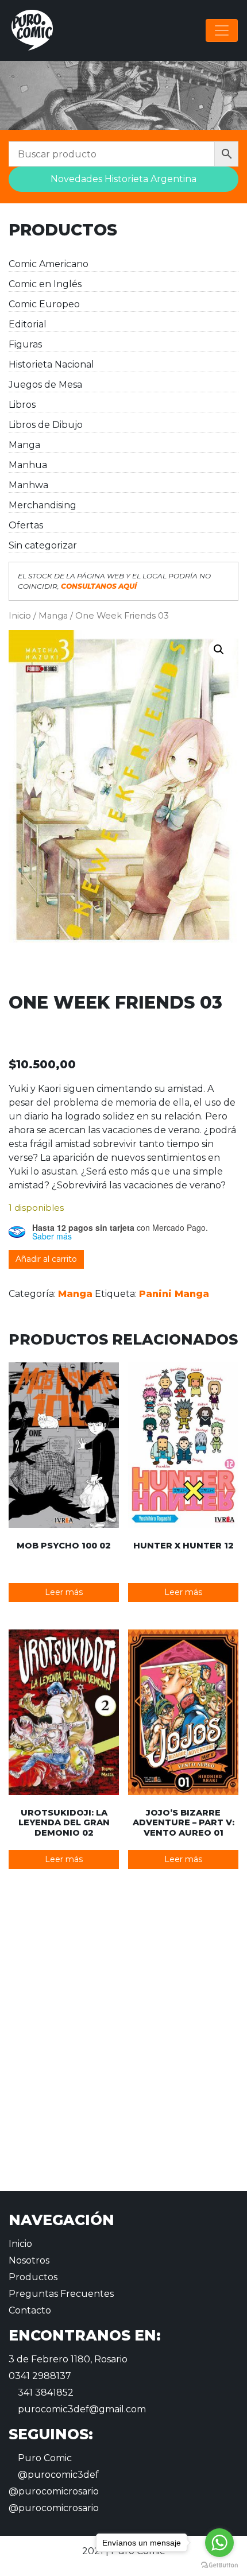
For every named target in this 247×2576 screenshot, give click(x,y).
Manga (24, 445)
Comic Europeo (44, 304)
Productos (33, 2277)
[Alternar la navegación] (222, 30)
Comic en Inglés (45, 284)
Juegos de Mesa (45, 385)
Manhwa (28, 485)
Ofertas (26, 525)
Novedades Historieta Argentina (123, 179)
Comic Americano (49, 264)
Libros (22, 405)
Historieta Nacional (51, 364)
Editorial (28, 324)
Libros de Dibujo (46, 425)
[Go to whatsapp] (219, 2543)
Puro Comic (44, 2458)
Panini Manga (174, 1294)
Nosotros (29, 2260)
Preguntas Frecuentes (61, 2294)
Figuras (25, 344)
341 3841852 (45, 2392)
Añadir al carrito (46, 1259)
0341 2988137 (40, 2376)
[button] (219, 650)
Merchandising (43, 505)
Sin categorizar (43, 545)
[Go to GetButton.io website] (219, 2565)
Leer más (64, 1592)
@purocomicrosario (54, 2491)
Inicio (20, 616)
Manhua (28, 465)
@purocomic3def (57, 2475)
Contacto (30, 2310)
